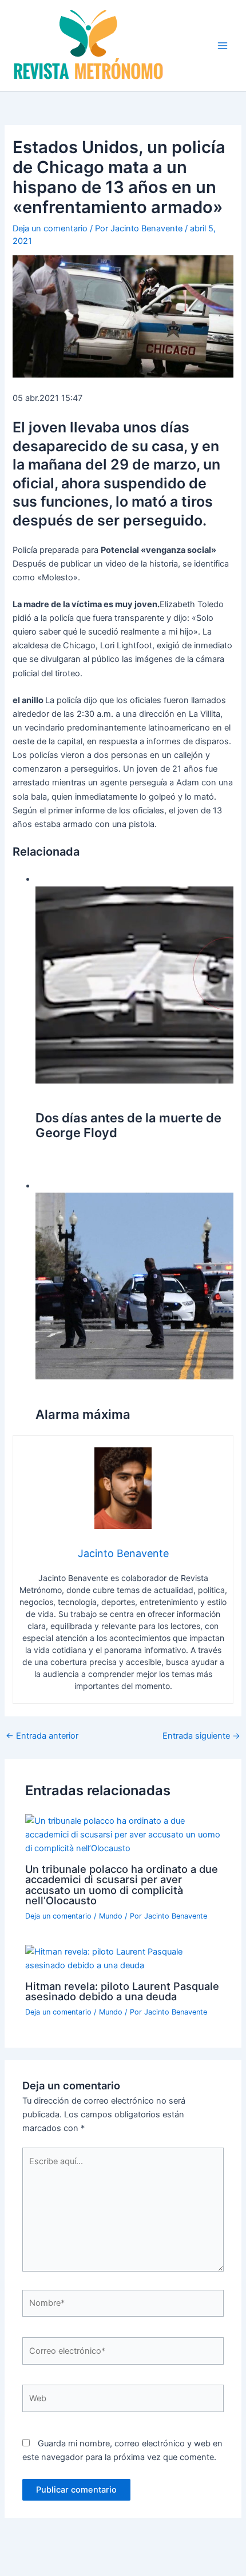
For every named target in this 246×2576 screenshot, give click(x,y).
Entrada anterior (42, 1736)
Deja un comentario (50, 228)
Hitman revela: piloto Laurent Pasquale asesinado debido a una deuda (122, 1991)
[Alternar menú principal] (223, 46)
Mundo (111, 1916)
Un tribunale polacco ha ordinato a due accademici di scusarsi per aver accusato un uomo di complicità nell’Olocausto (122, 1885)
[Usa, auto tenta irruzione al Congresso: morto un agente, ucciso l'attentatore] (134, 1286)
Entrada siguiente (201, 1736)
